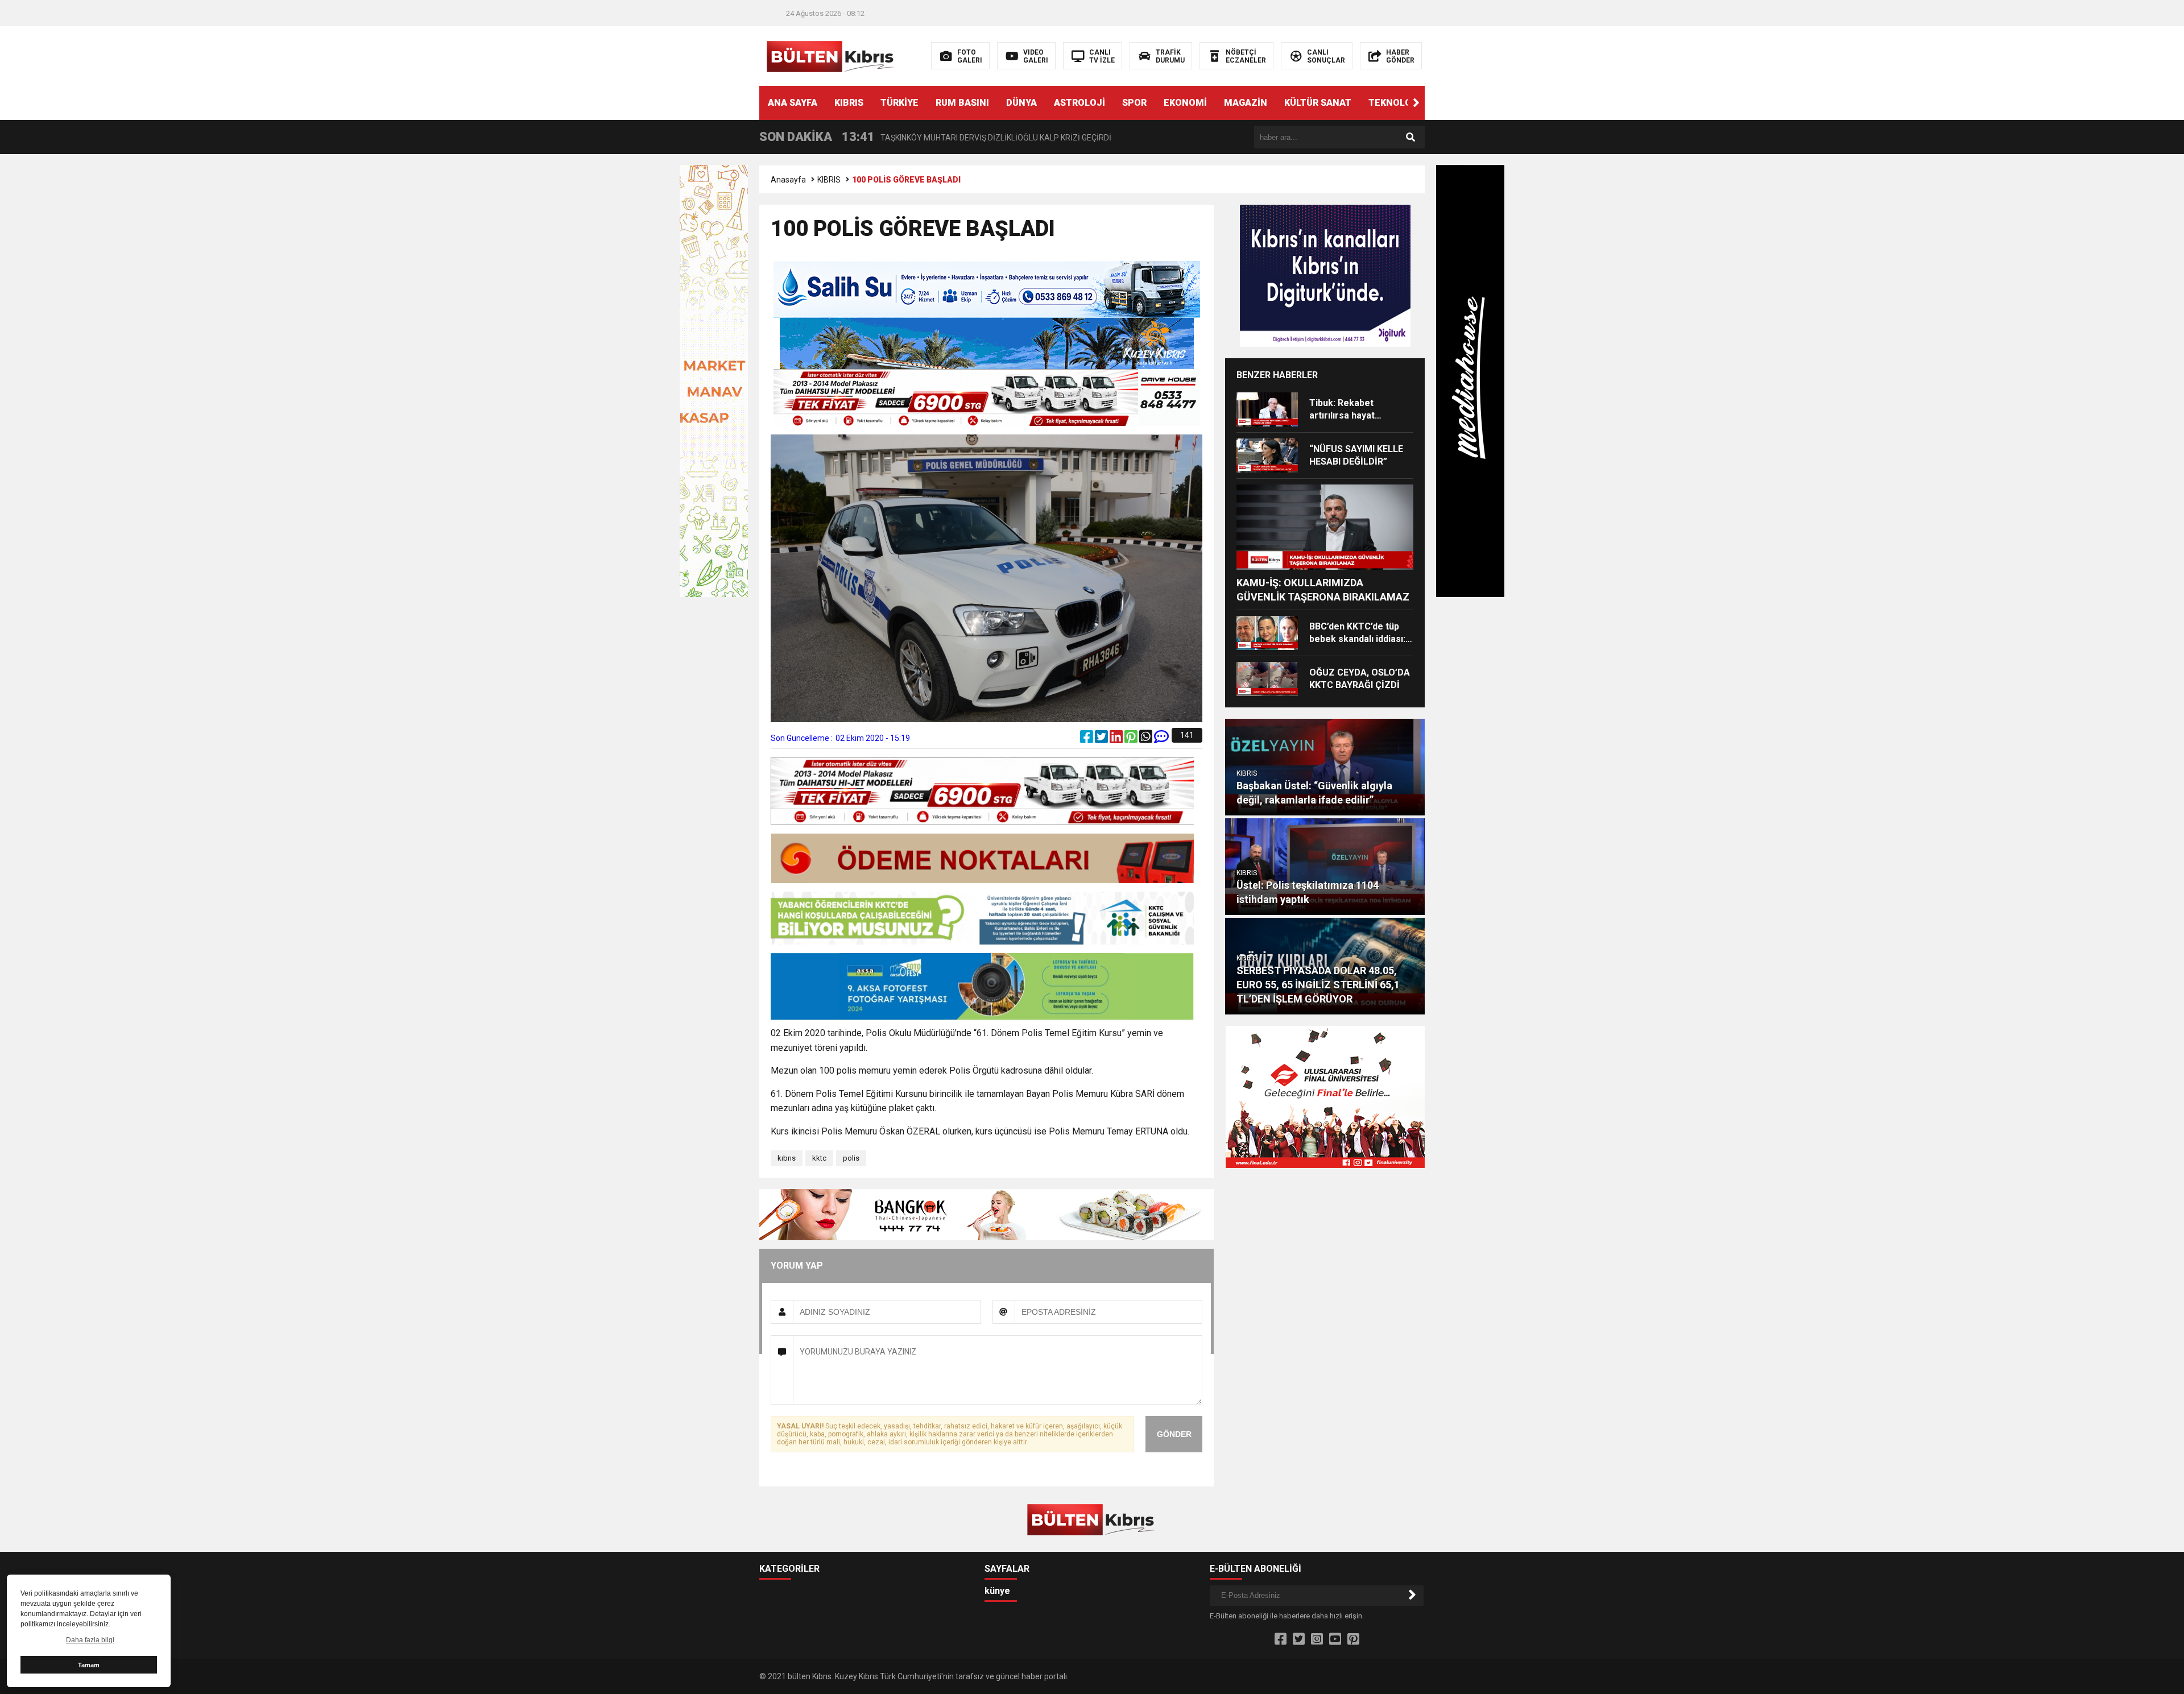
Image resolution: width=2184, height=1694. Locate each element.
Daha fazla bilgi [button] (90, 1640)
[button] (1416, 103)
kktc (819, 1158)
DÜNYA (1021, 103)
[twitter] (1102, 739)
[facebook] (1087, 739)
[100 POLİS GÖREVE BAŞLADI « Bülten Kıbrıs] (832, 55)
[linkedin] (1117, 739)
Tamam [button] (89, 1665)
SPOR (1134, 103)
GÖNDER (1174, 1434)
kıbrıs (787, 1158)
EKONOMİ (1185, 103)
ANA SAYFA (793, 103)
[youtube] (1335, 1639)
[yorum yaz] (1161, 739)
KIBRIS (849, 103)
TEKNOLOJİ (1394, 103)
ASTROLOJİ (1079, 103)
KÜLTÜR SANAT (1318, 103)
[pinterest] (1132, 739)
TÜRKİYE (899, 103)
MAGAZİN (1246, 103)
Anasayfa (788, 180)
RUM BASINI (962, 103)
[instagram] (1317, 1639)
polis (851, 1158)
